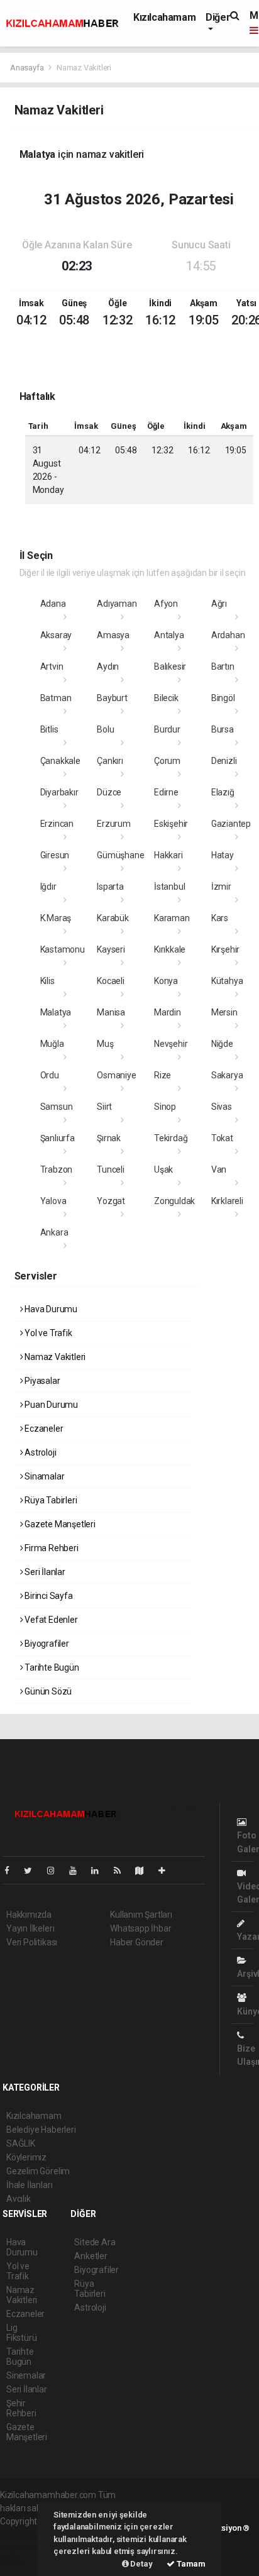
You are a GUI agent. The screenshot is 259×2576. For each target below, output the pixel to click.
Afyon (166, 604)
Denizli (224, 761)
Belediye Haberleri (41, 2130)
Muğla (52, 1044)
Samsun (57, 1107)
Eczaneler (43, 1429)
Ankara (54, 1232)
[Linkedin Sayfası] (100, 1871)
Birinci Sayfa (47, 1596)
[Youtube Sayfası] (78, 1871)
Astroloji (39, 1452)
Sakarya (227, 1075)
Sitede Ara (95, 2242)
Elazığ (223, 792)
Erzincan (57, 824)
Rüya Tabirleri (50, 1500)
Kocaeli (111, 981)
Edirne (166, 792)
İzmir (221, 887)
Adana (53, 604)
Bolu (105, 729)
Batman (56, 698)
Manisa (111, 1012)
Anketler (91, 2256)
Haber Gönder (137, 1942)
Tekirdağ (171, 1138)
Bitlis (49, 729)
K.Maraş (56, 918)
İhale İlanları (29, 2185)
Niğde (222, 1044)
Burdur (167, 729)
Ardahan (228, 635)
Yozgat (111, 1201)
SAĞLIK (21, 2143)
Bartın (223, 666)
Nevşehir (171, 1044)
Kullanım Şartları (141, 1915)
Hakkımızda (29, 1915)
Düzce (109, 792)
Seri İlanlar (44, 1572)
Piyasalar (41, 1381)
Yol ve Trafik (47, 1333)
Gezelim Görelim (38, 2171)
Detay (141, 2564)
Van (219, 1169)
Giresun (55, 855)
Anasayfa (28, 68)
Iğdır (48, 887)
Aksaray (56, 635)
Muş (105, 1044)
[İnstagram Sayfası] (56, 1871)
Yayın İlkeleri (30, 1928)
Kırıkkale (170, 949)
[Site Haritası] (145, 1871)
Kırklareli (227, 1201)
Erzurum (114, 824)
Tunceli (111, 1169)
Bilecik (166, 698)
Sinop (165, 1107)
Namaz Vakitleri (54, 1357)
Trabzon (57, 1169)
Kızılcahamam (164, 17)
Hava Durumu (50, 1309)
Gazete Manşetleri (59, 1524)
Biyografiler (46, 1644)
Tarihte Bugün (51, 1667)
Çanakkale (60, 761)
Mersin (224, 1012)
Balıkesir (170, 666)
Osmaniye (116, 1075)
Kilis (47, 981)
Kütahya (227, 981)
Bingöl (223, 698)
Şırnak (109, 1138)
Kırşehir (225, 949)
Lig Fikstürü (21, 2333)
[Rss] (122, 1871)
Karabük (113, 918)
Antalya (169, 635)
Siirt (104, 1107)
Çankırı (110, 761)
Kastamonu (63, 949)
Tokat (222, 1138)
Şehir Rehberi (21, 2408)
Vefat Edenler (50, 1620)
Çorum (167, 761)
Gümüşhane (120, 855)
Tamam (190, 2564)
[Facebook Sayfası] (12, 1871)
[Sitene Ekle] (167, 1871)
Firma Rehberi (50, 1548)
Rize (163, 1075)
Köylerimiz (26, 2157)
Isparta (110, 887)
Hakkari (168, 855)
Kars (220, 918)
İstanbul (169, 887)
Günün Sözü (47, 1691)
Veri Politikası (32, 1942)
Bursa (223, 729)
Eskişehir (171, 824)
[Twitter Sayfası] (33, 1871)
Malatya (56, 1012)
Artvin (52, 666)
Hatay (223, 855)
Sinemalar (26, 2375)
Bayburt (112, 698)
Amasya (113, 635)
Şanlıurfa (58, 1138)
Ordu (50, 1075)
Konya (166, 981)
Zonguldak (174, 1201)
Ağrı (219, 604)
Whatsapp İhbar (141, 1928)
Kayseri (111, 949)
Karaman (172, 918)
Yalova (53, 1201)
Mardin (168, 1012)
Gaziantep (231, 824)
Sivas (222, 1107)
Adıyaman (117, 604)
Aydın (108, 666)
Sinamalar (43, 1476)
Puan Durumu (50, 1405)
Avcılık (19, 2199)
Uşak (163, 1169)
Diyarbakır (59, 792)
